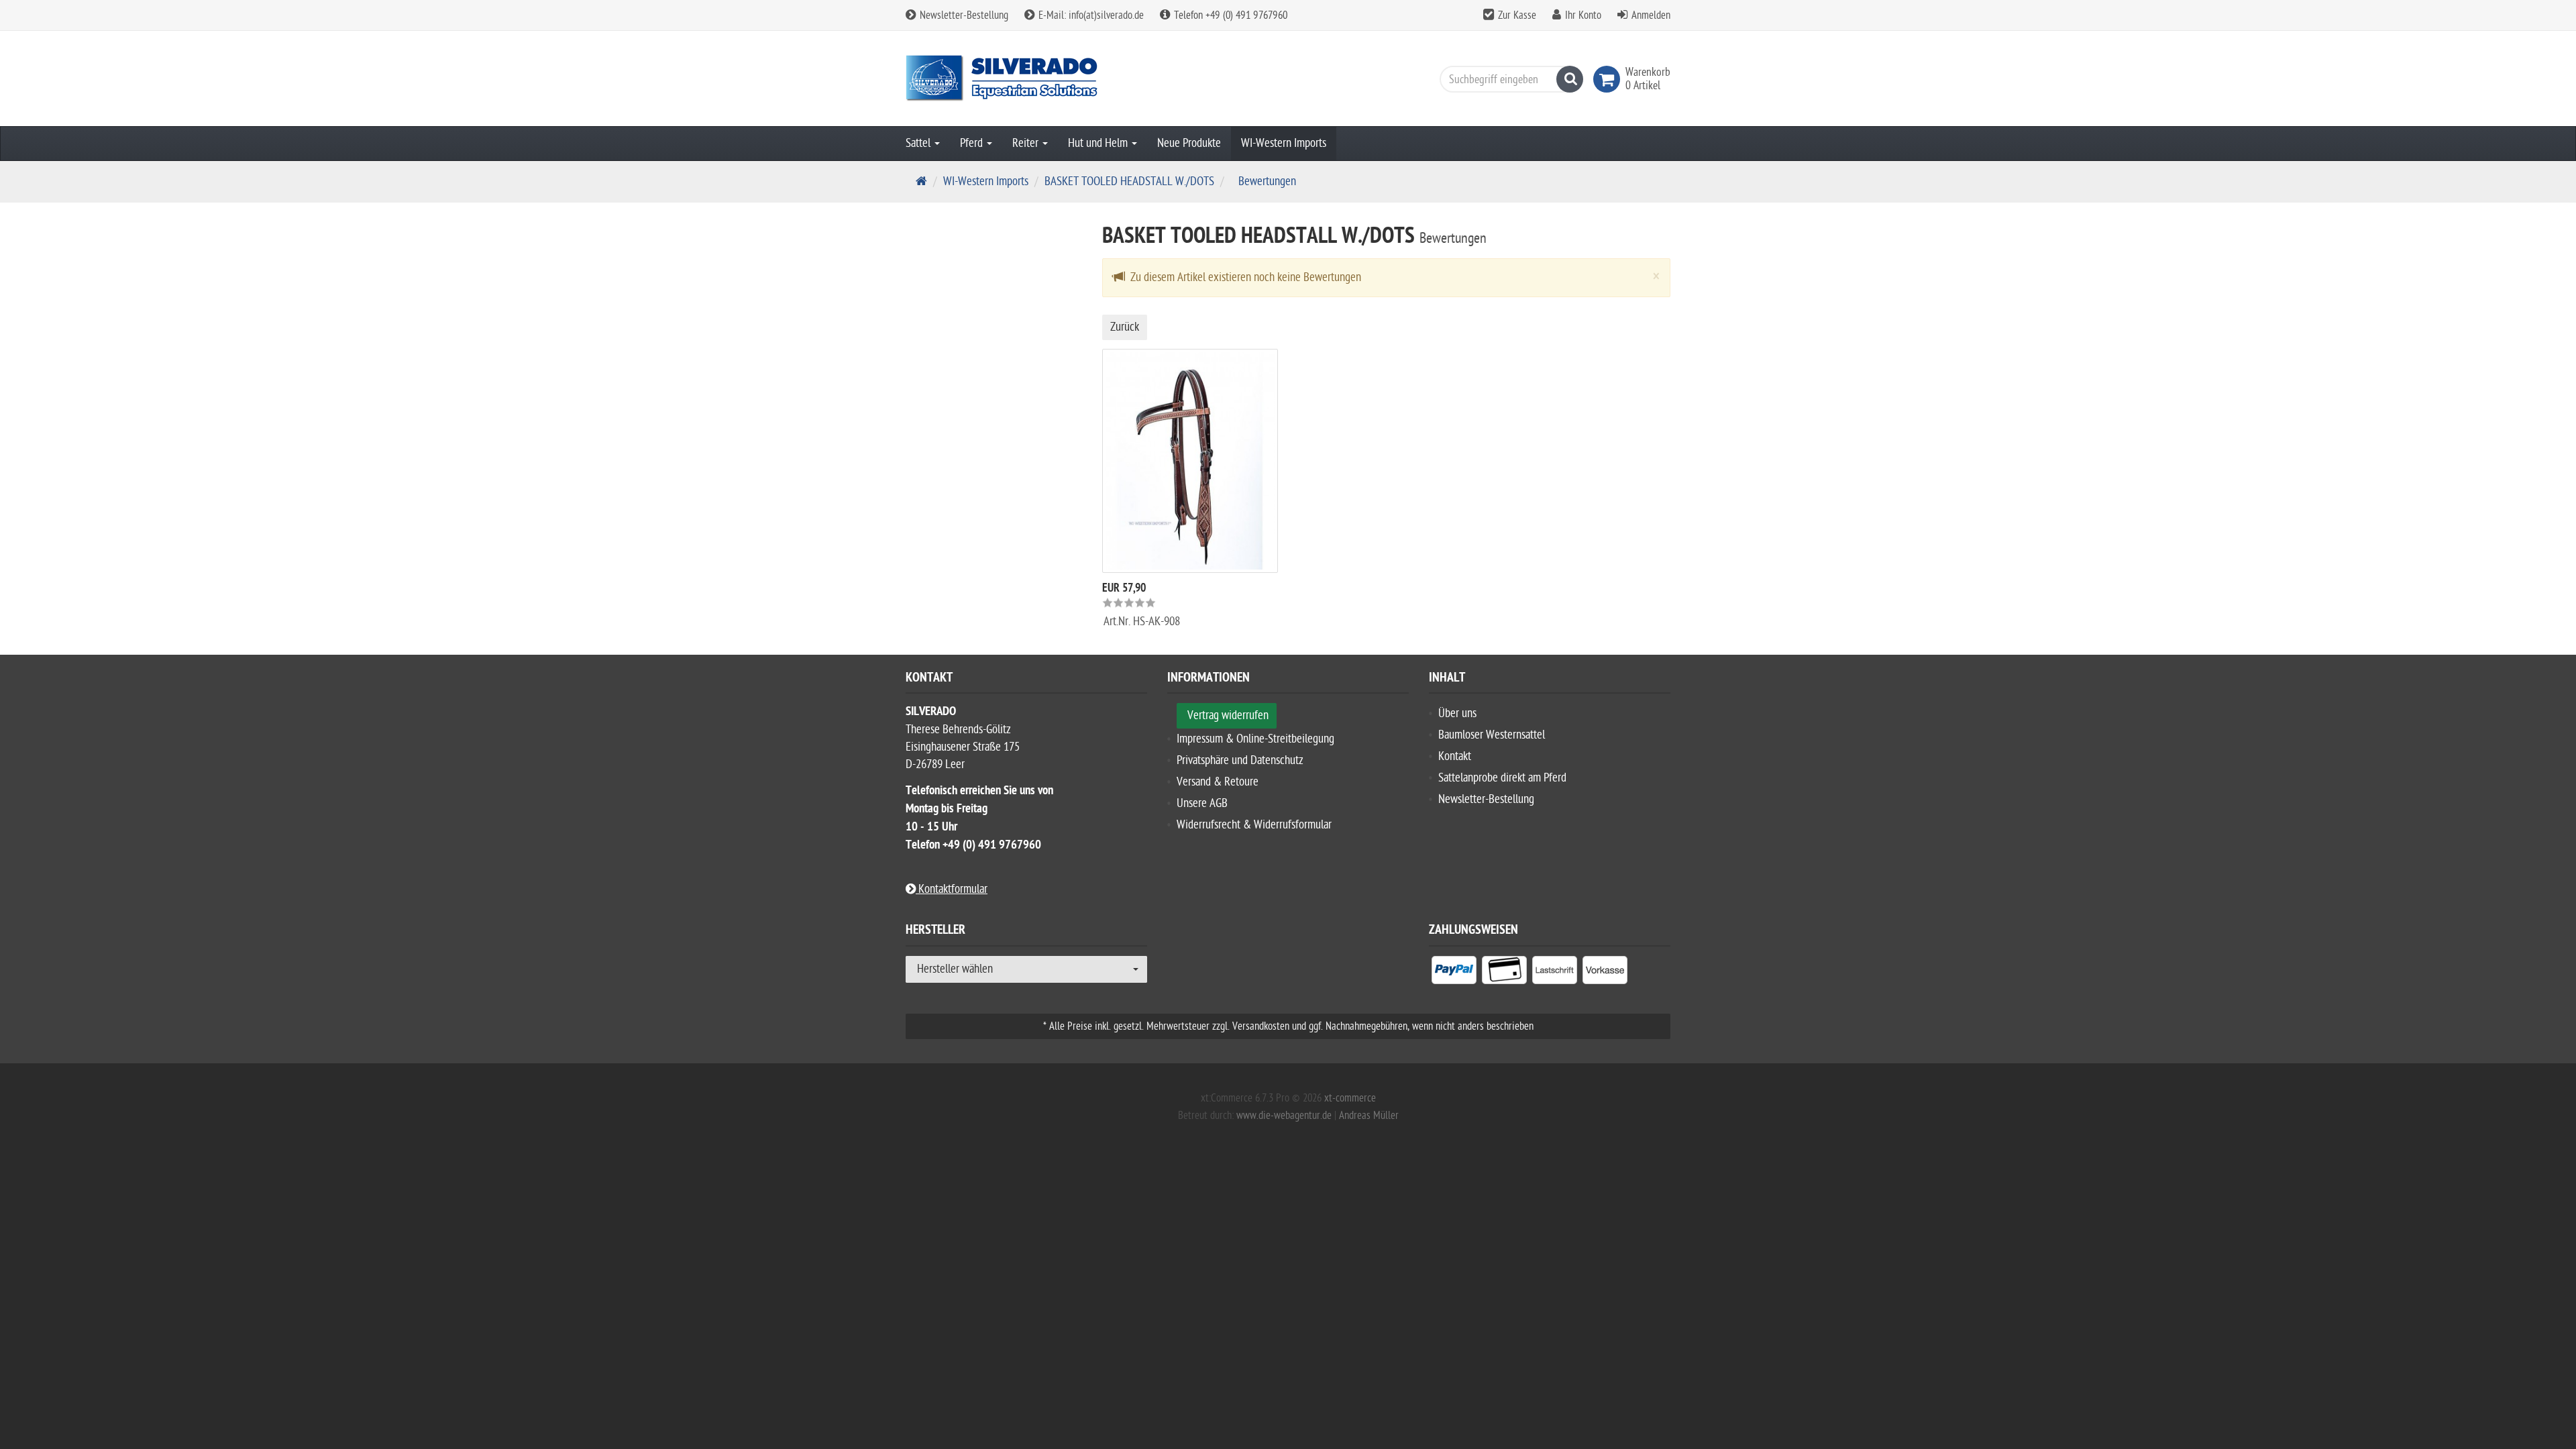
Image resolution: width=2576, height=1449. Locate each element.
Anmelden (1651, 15)
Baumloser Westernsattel (1492, 735)
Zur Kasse (1517, 15)
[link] (1609, 79)
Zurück (1125, 327)
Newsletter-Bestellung (963, 15)
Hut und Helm (1099, 143)
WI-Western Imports (1284, 143)
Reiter (1027, 143)
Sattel (919, 143)
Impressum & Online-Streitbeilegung (1255, 739)
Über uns (1457, 713)
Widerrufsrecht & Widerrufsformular (1254, 825)
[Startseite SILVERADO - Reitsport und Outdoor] (1026, 78)
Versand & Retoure (1218, 782)
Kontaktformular (952, 889)
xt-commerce (1350, 1098)
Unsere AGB (1202, 803)
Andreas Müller (1369, 1116)
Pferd (973, 143)
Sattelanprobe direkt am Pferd (1502, 778)
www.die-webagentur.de (1284, 1116)
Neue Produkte (1189, 143)
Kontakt (1455, 756)
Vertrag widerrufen (1228, 715)
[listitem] (1454, 973)
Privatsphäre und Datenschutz (1240, 760)
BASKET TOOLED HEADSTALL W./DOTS (1129, 181)
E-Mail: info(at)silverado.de (1090, 15)
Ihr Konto (1583, 15)
